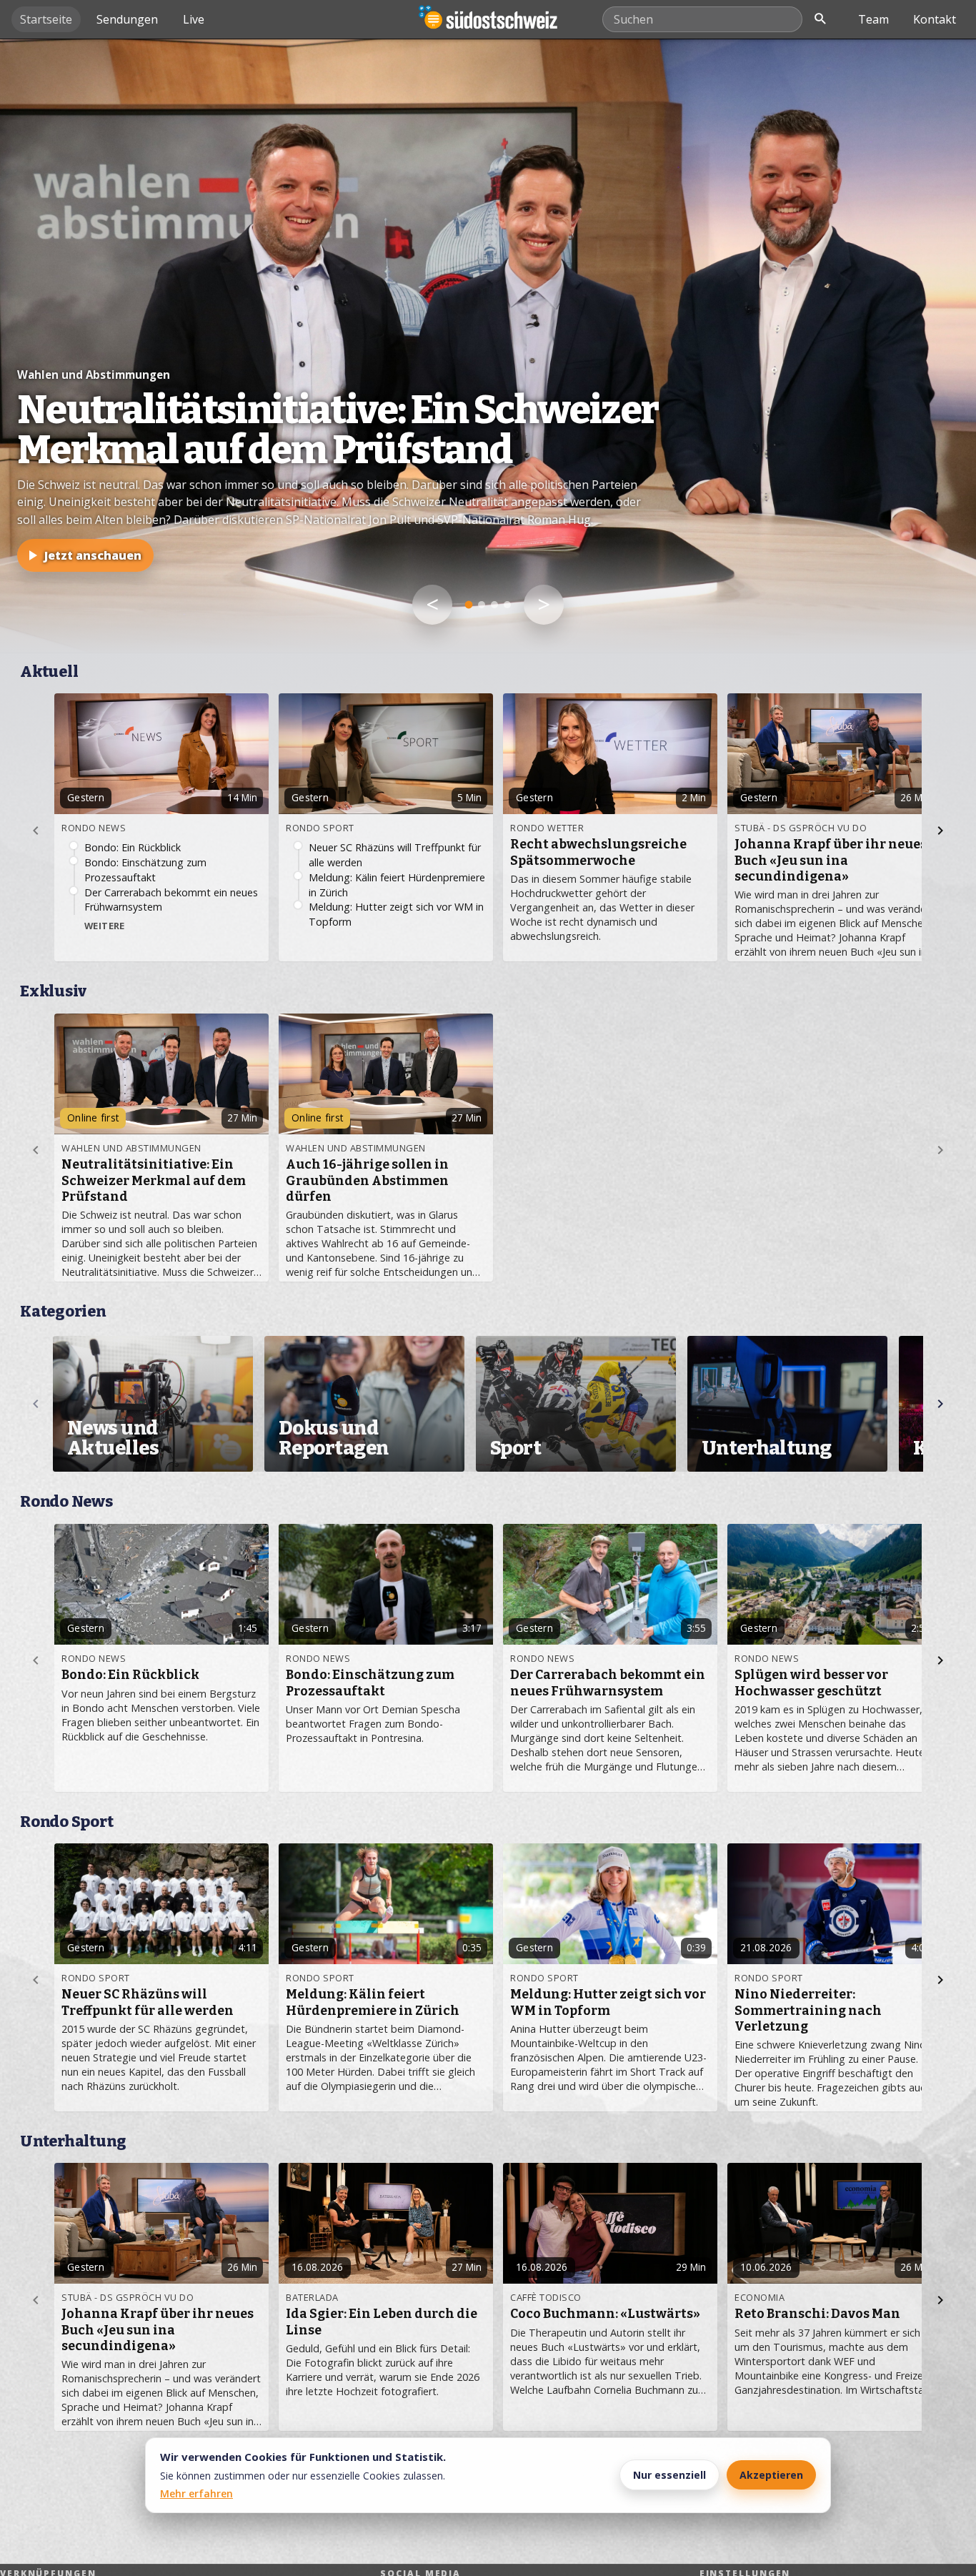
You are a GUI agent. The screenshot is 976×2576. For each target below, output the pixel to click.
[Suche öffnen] (820, 19)
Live (194, 19)
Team (873, 19)
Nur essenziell (669, 2475)
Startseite (46, 19)
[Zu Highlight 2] (482, 605)
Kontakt (935, 19)
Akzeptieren (771, 2475)
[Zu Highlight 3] (494, 605)
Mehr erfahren (196, 2493)
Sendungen (127, 19)
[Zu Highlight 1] (469, 605)
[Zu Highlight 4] (507, 605)
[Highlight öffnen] (488, 346)
